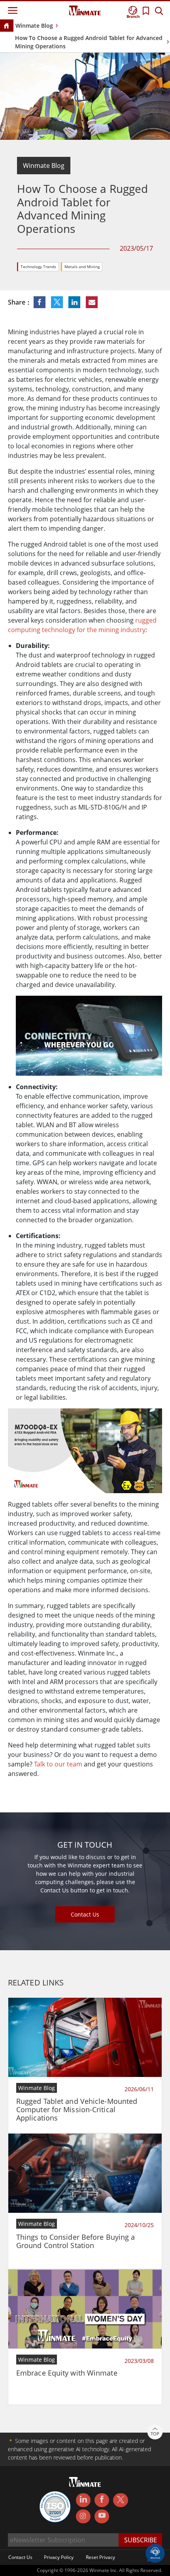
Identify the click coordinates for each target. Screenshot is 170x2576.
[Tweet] (58, 302)
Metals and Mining (82, 267)
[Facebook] (102, 2500)
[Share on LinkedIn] (75, 302)
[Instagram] (83, 2516)
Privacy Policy (59, 2557)
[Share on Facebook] (40, 302)
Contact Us (85, 1914)
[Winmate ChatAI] (155, 2553)
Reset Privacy (100, 2557)
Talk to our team (58, 1764)
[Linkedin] (83, 2500)
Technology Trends (38, 267)
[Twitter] (120, 2500)
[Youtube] (102, 2517)
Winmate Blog (34, 26)
